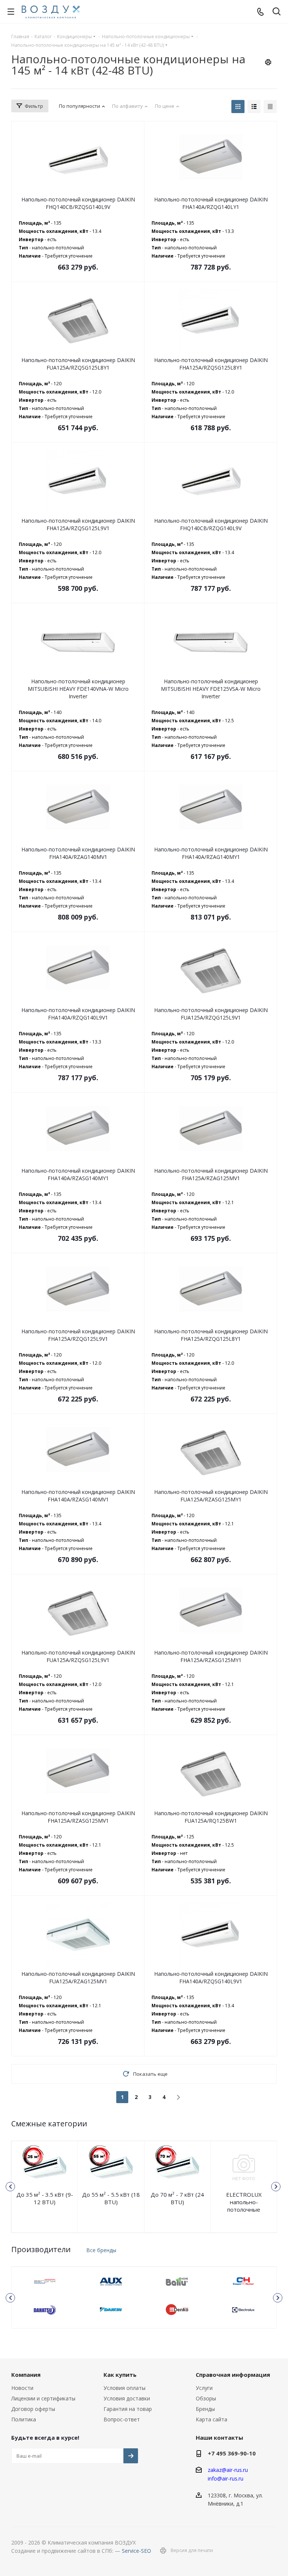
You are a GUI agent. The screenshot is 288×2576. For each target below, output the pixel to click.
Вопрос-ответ (122, 2419)
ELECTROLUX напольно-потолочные (244, 2202)
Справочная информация (233, 2375)
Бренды (205, 2409)
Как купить (120, 2375)
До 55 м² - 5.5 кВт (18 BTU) (111, 2198)
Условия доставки (127, 2398)
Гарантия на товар (128, 2409)
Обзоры (206, 2398)
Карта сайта (211, 2419)
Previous (10, 2187)
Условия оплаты (124, 2388)
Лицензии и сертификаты (43, 2398)
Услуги (204, 2388)
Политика (24, 2419)
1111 (45, 2281)
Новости (22, 2388)
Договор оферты (33, 2409)
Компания (26, 2375)
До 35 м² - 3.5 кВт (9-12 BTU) (45, 2198)
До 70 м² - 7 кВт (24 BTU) (177, 2198)
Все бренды (101, 2250)
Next (276, 2187)
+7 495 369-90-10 (232, 2453)
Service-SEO (136, 2551)
